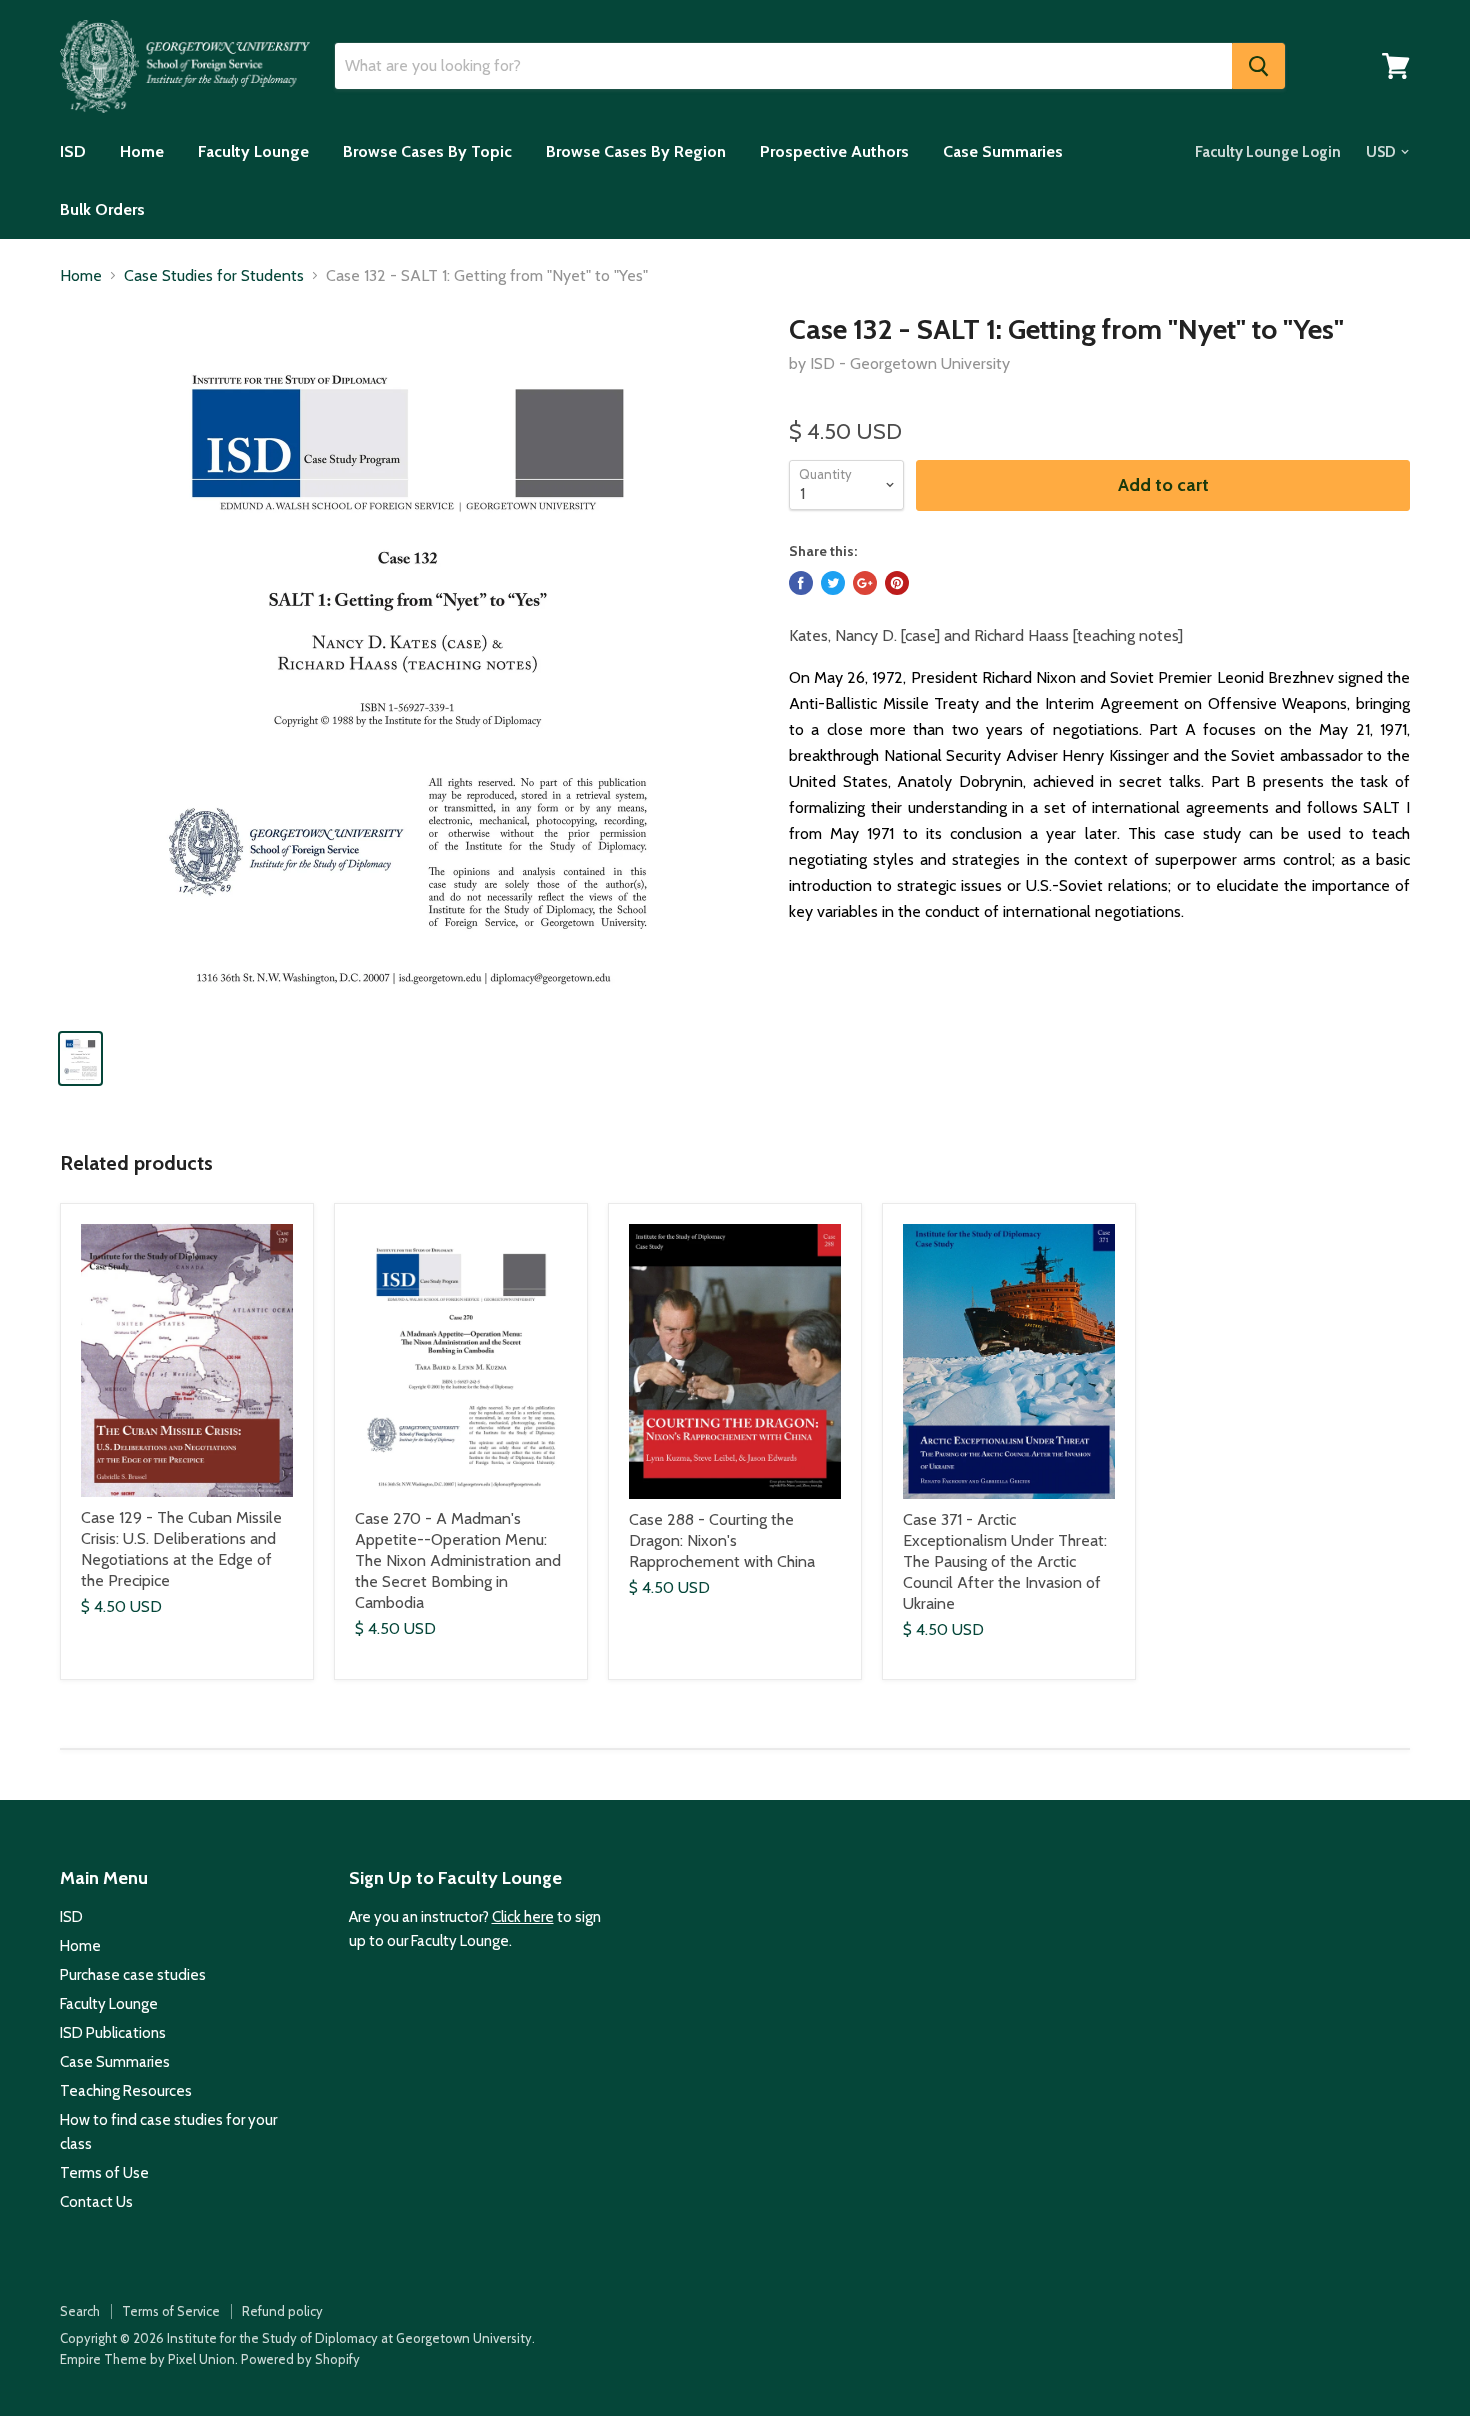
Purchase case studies (133, 1975)
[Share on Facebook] (801, 583)
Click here (523, 1917)
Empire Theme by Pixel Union (147, 2359)
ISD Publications (113, 2033)
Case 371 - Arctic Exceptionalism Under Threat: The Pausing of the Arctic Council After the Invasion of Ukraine (1005, 1561)
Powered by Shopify (300, 2359)
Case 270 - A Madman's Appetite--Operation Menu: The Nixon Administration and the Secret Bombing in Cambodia (458, 1560)
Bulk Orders (102, 209)
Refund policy (282, 2311)
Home (142, 151)
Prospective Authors (834, 151)
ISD (73, 151)
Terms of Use (104, 2173)
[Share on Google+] (865, 583)
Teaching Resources (126, 2091)
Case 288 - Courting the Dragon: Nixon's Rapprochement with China (722, 1540)
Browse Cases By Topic (427, 151)
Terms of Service (171, 2311)
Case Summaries (1003, 151)
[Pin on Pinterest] (897, 583)
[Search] (1258, 66)
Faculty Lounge (253, 151)
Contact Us (96, 2202)
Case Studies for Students (214, 276)
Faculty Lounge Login (1268, 152)
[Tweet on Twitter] (833, 583)
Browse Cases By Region (636, 151)
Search (80, 2311)
